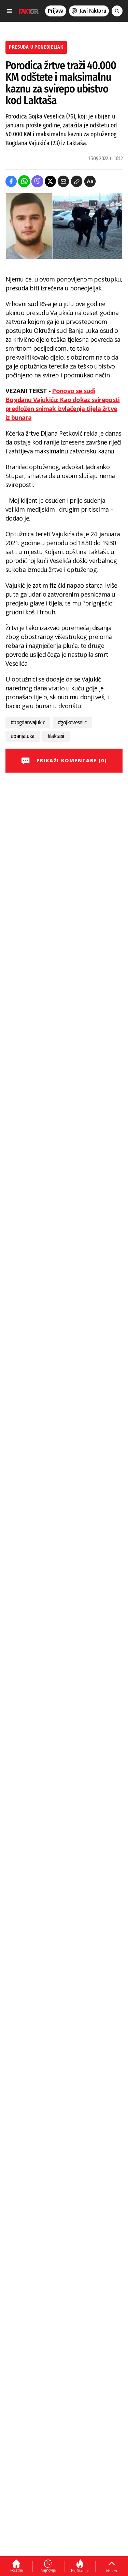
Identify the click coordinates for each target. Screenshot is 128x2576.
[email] (63, 181)
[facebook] (11, 181)
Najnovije (48, 2570)
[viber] (37, 181)
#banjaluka (23, 736)
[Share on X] (50, 181)
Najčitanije (80, 2571)
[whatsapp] (24, 181)
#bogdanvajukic (28, 722)
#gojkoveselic (72, 722)
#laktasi (56, 736)
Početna (17, 2570)
